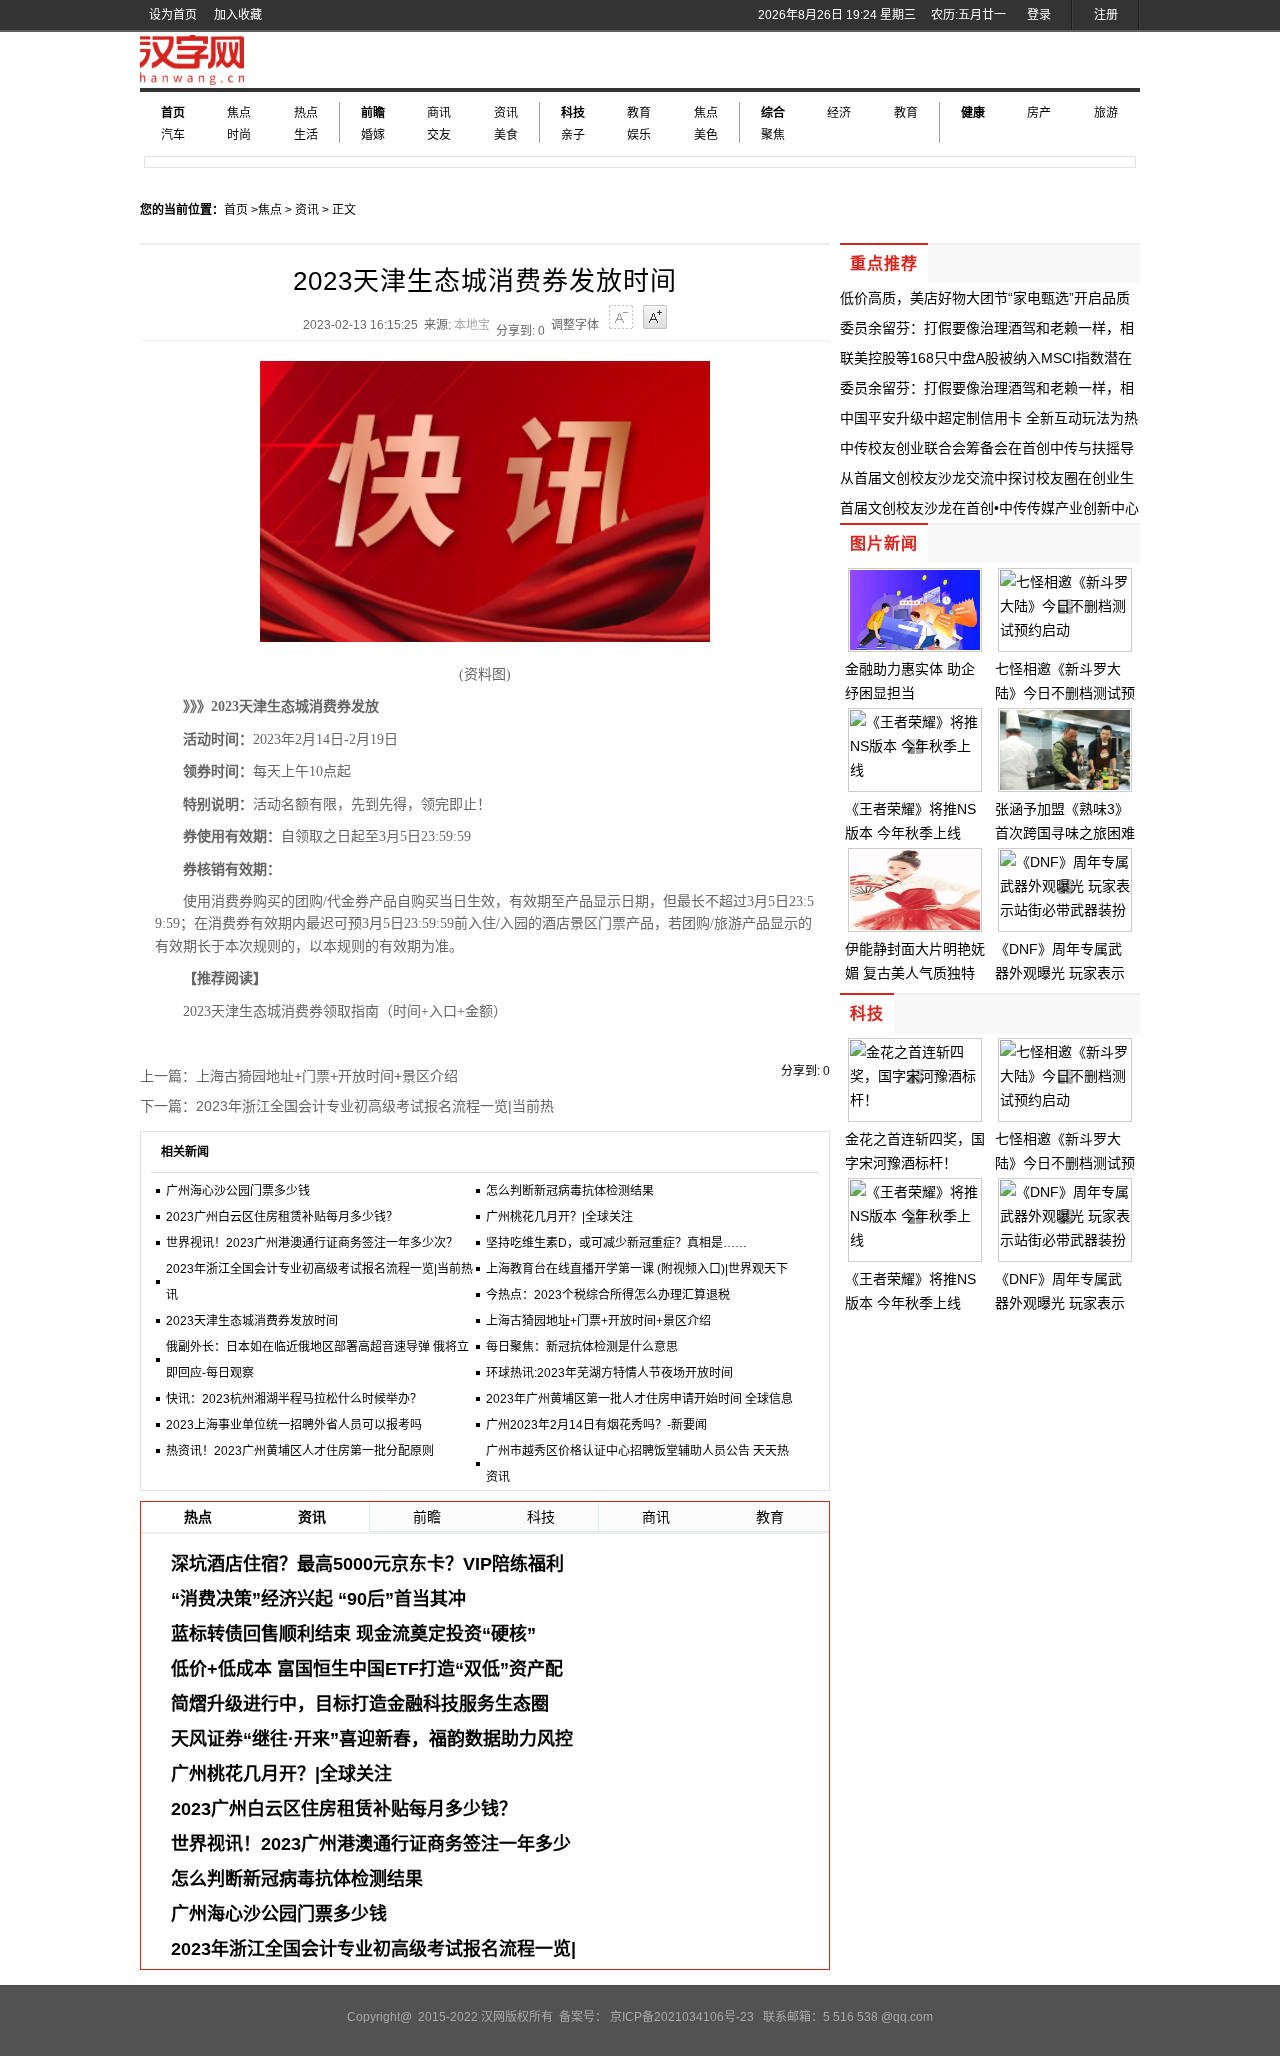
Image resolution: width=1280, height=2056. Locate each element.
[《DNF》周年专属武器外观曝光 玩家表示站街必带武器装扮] (1065, 910)
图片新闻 (884, 543)
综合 (773, 113)
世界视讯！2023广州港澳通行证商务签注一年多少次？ (312, 1243)
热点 (306, 113)
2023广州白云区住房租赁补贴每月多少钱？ (282, 1217)
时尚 (239, 135)
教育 (639, 113)
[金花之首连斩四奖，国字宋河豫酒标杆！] (915, 1100)
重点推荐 (884, 263)
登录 (1039, 15)
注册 (1106, 15)
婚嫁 (373, 135)
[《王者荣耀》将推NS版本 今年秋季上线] (915, 770)
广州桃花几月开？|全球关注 (559, 1217)
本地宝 (472, 325)
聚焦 (773, 135)
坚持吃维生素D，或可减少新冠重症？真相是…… (616, 1243)
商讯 (439, 113)
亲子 (573, 135)
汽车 (173, 135)
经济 (839, 113)
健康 (973, 113)
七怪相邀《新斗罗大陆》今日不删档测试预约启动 (1065, 693)
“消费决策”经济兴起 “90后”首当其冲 (318, 1599)
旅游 (1106, 113)
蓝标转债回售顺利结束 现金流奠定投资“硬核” (353, 1634)
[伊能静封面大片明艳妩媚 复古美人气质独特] (915, 925)
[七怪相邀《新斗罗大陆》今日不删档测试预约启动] (1065, 630)
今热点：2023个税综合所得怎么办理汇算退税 (608, 1295)
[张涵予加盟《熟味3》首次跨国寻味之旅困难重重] (1065, 785)
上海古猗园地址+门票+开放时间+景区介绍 (327, 1076)
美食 (506, 135)
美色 (706, 135)
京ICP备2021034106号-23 (682, 2017)
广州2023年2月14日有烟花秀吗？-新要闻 (596, 1425)
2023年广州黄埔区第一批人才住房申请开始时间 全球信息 (639, 1399)
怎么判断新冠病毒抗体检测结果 (570, 1191)
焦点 (239, 113)
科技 (573, 113)
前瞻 (373, 113)
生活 (306, 135)
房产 (1039, 113)
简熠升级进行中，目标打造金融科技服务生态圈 (360, 1704)
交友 (439, 135)
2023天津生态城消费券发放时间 (252, 1321)
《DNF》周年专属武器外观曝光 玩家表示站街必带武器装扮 (1060, 973)
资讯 (506, 113)
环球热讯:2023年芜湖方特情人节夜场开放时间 (609, 1373)
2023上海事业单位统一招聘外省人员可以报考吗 (294, 1425)
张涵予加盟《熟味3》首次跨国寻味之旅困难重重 (1065, 833)
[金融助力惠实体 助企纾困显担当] (915, 645)
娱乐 (639, 135)
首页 (173, 113)
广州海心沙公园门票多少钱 (238, 1191)
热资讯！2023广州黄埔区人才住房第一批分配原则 (300, 1451)
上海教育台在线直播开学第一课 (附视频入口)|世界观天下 (637, 1269)
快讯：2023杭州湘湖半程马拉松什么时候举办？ (294, 1399)
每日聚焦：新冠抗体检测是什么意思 (582, 1347)
